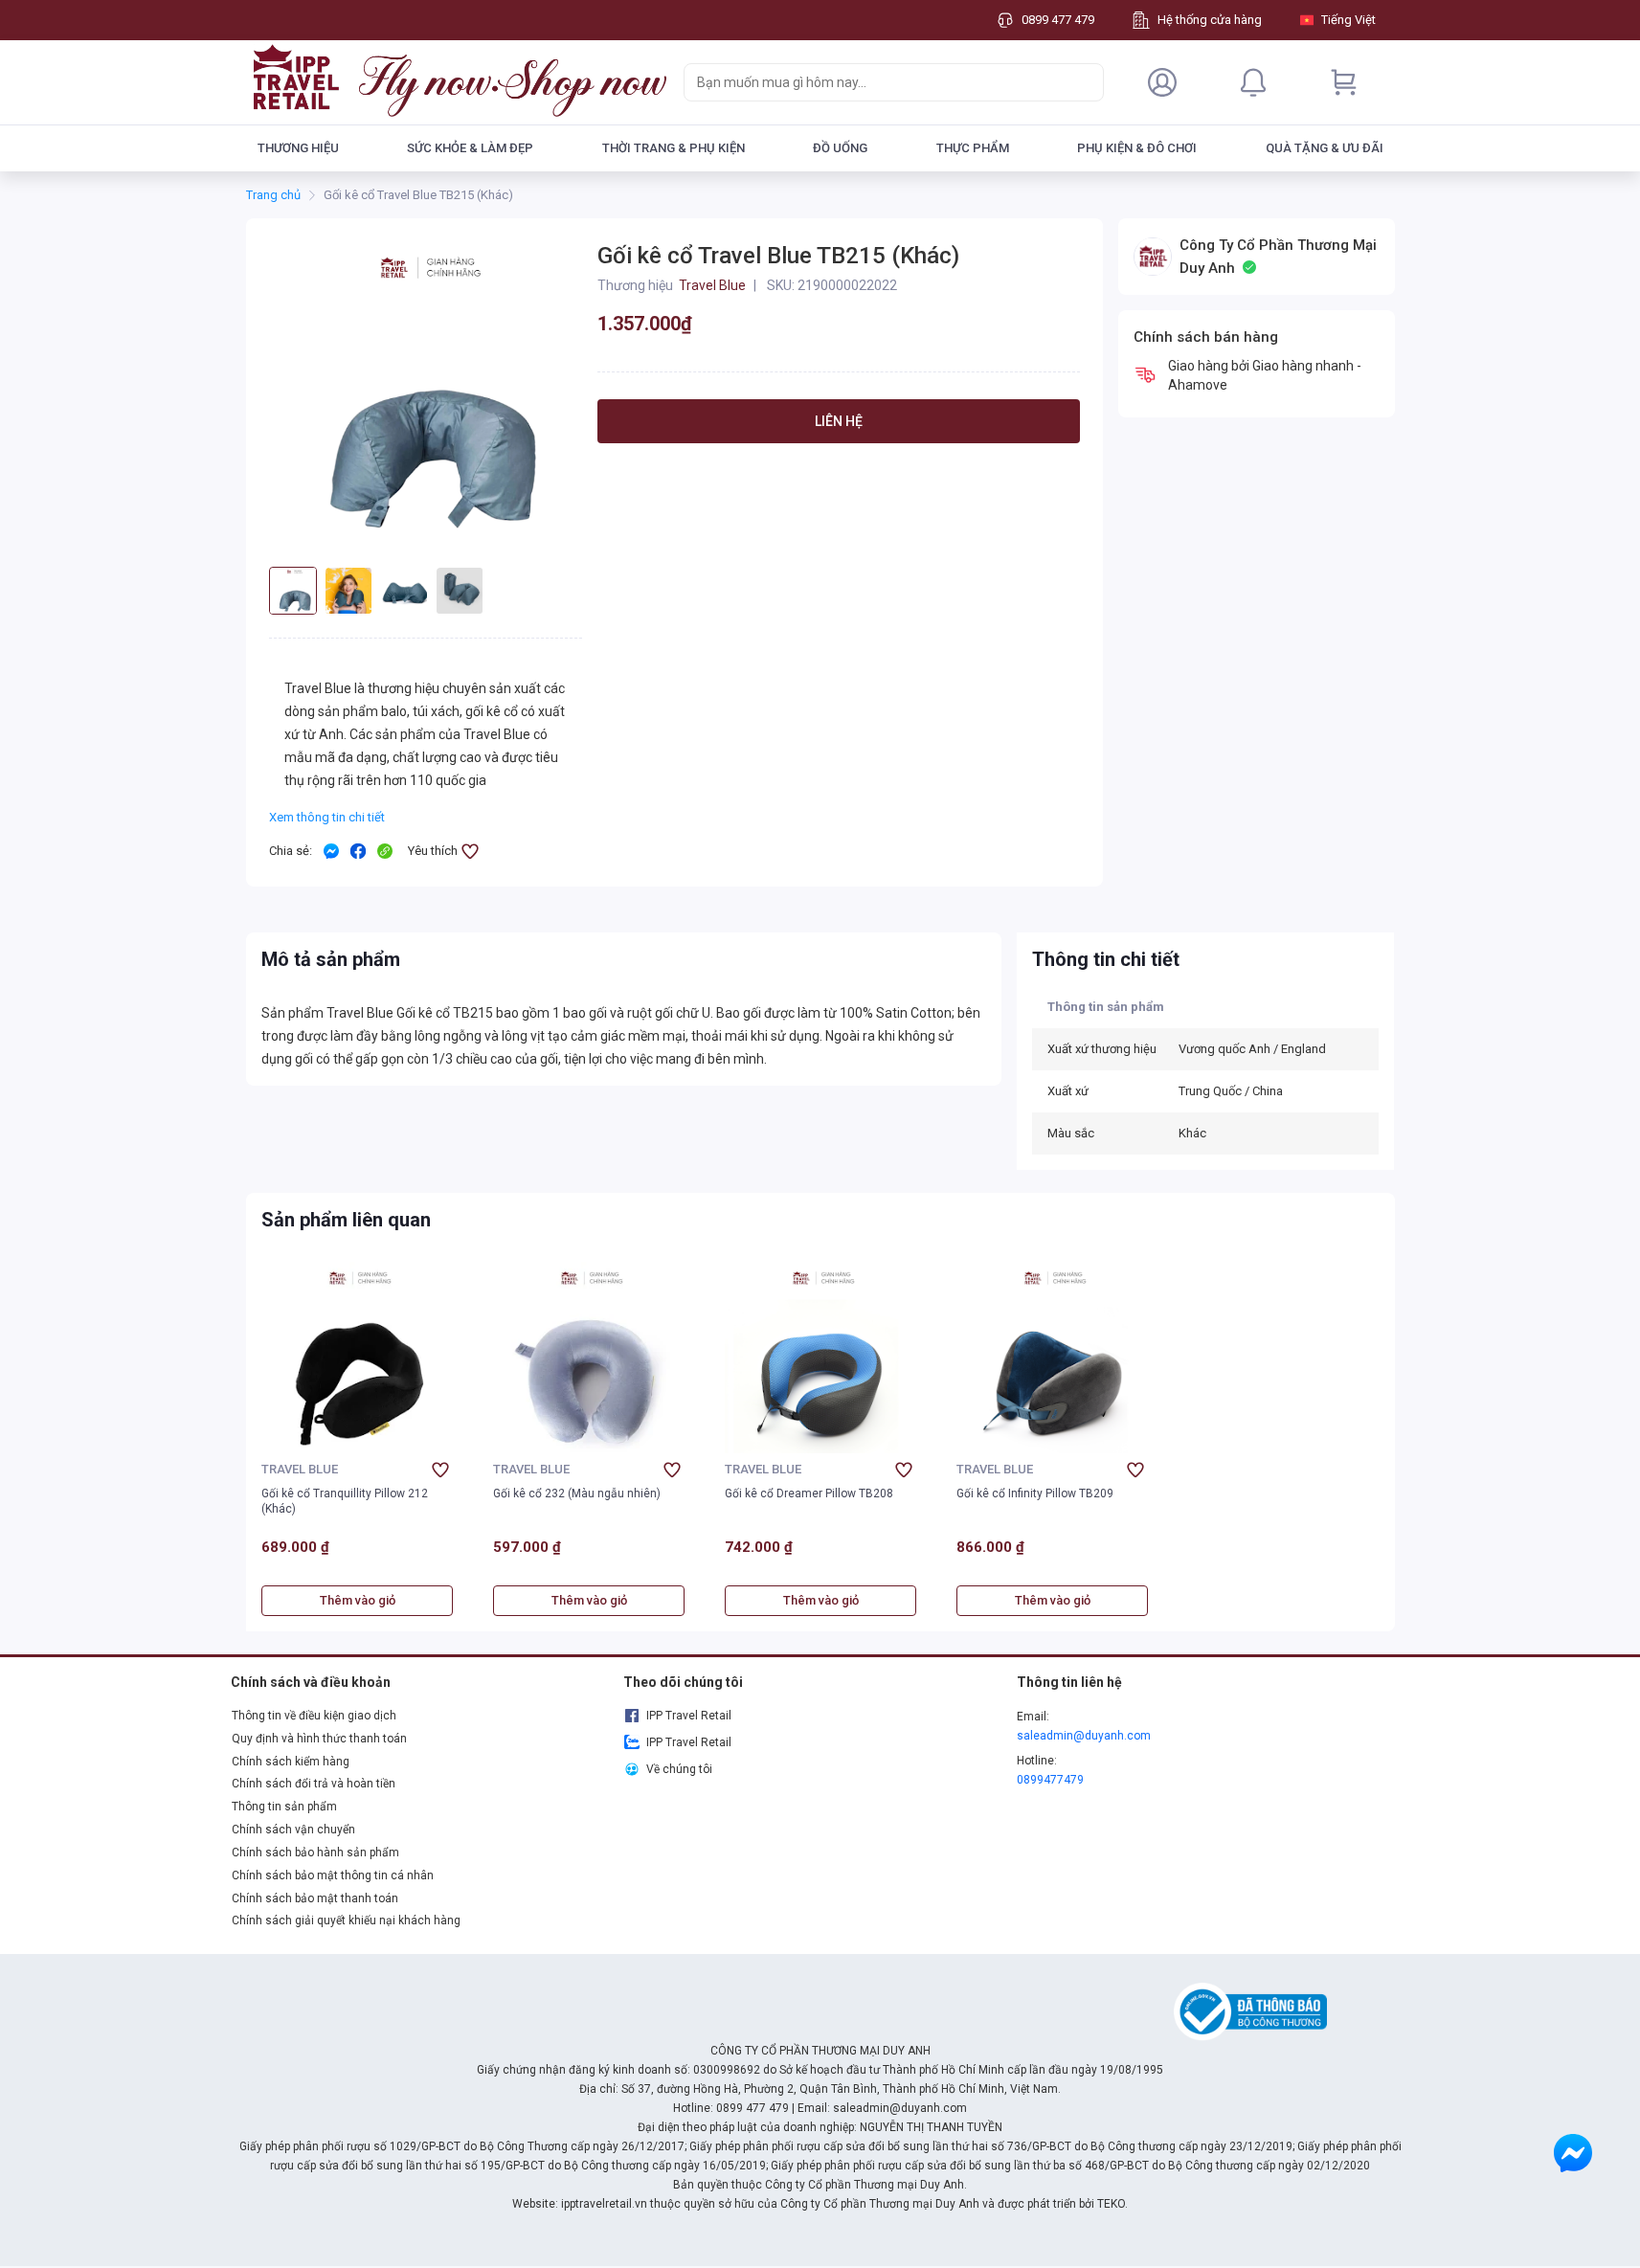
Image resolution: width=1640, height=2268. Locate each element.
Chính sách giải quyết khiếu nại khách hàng (346, 1920)
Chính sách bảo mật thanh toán (315, 1898)
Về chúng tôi (679, 1769)
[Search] (1085, 82)
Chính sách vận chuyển (293, 1830)
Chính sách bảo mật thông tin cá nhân (333, 1875)
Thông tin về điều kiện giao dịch (314, 1716)
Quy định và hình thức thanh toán (319, 1739)
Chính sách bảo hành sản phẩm (315, 1853)
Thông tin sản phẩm (284, 1807)
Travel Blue (300, 1469)
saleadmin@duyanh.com (1084, 1736)
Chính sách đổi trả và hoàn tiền (314, 1784)
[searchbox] (876, 82)
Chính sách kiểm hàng (291, 1762)
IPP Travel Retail (689, 1716)
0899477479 (1050, 1780)
